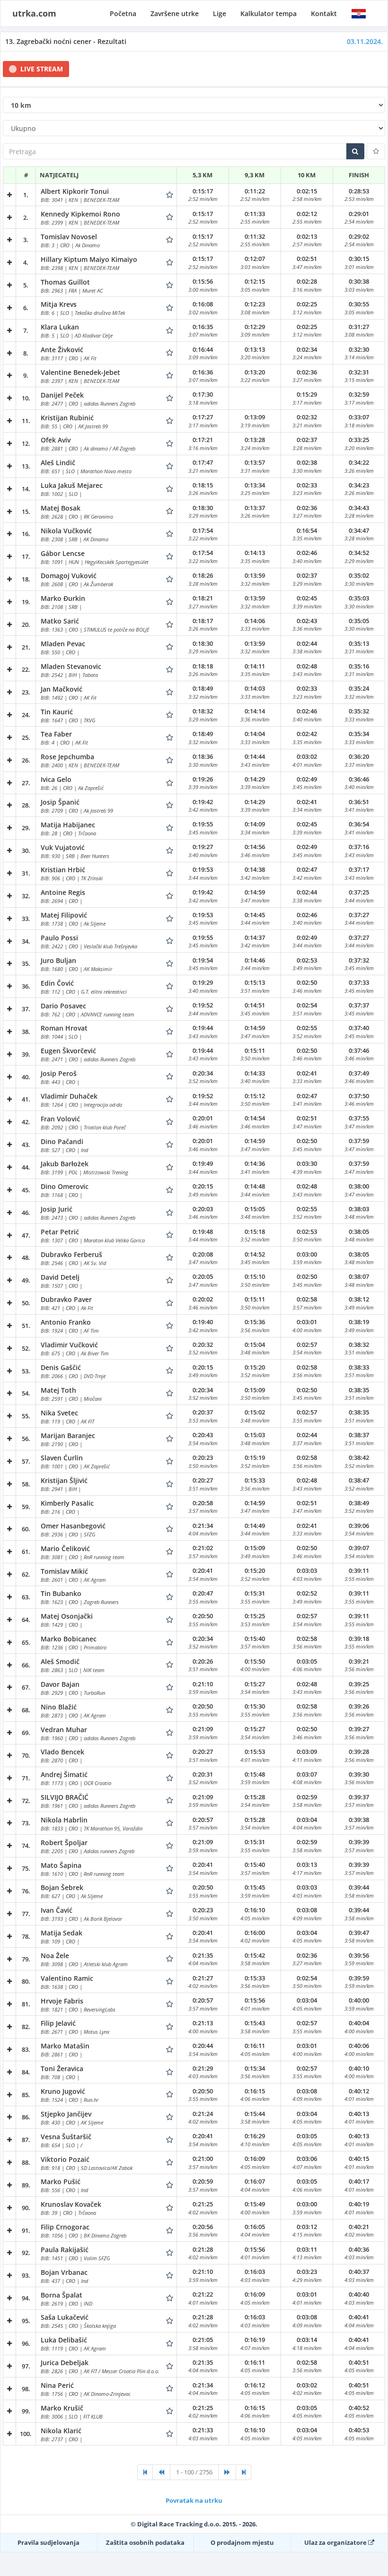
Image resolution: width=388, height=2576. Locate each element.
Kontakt (324, 13)
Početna (123, 13)
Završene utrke (175, 13)
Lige (220, 13)
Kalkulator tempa (269, 13)
